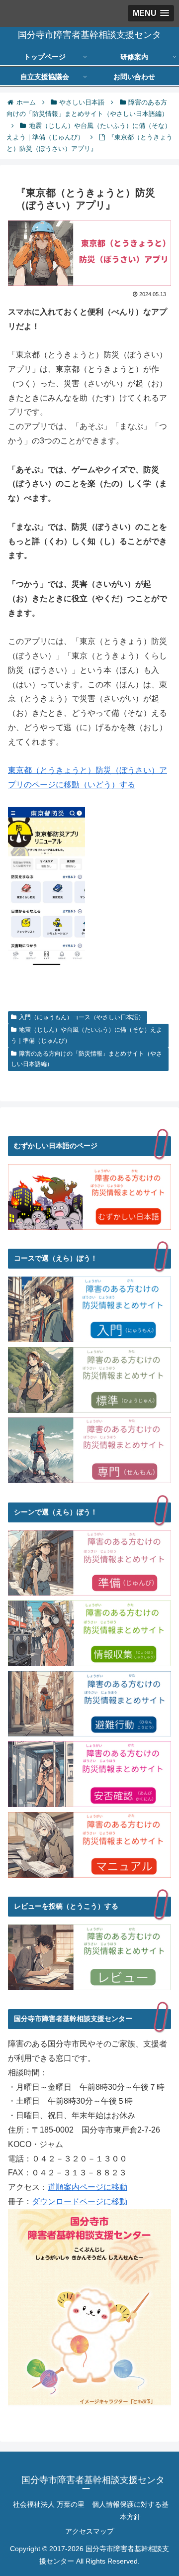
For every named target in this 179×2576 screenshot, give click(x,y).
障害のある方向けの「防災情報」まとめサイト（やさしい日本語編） (87, 1059)
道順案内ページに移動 (88, 2187)
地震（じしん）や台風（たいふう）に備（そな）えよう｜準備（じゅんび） (87, 1035)
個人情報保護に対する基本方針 (130, 2511)
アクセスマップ (89, 2531)
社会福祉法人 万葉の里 (49, 2504)
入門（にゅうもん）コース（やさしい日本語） (82, 1017)
